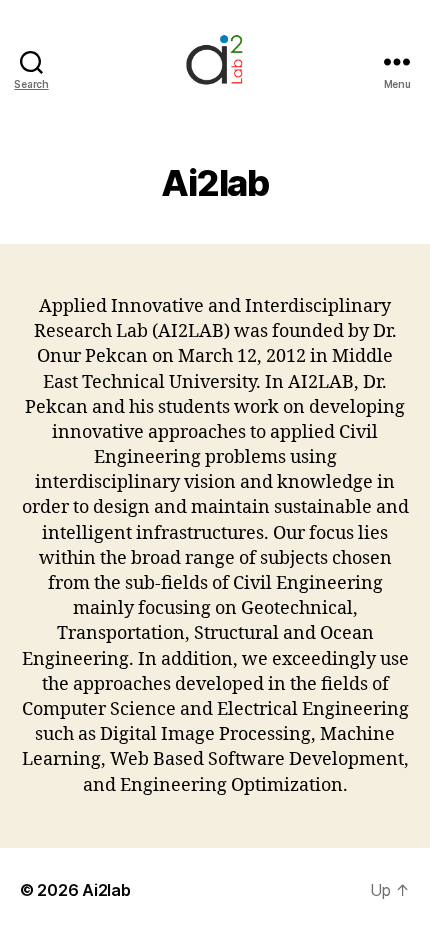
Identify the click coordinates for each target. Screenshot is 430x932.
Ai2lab (106, 890)
